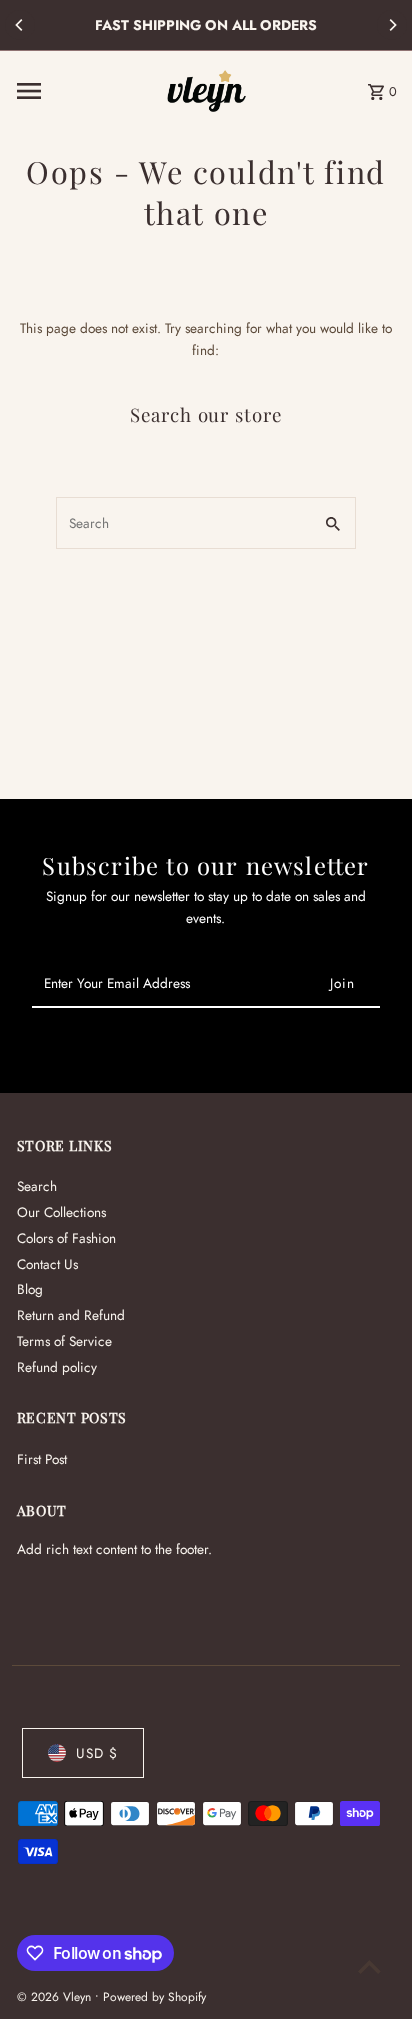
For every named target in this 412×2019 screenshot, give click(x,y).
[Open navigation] (85, 91)
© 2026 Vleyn (56, 1997)
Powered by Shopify (154, 1997)
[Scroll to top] (369, 1966)
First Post (42, 1459)
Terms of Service (64, 1341)
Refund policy (57, 1367)
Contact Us (47, 1264)
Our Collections (61, 1212)
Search (37, 1186)
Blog (30, 1289)
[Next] (392, 25)
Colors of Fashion (66, 1238)
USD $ (97, 1753)
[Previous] (20, 25)
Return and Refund (71, 1315)
